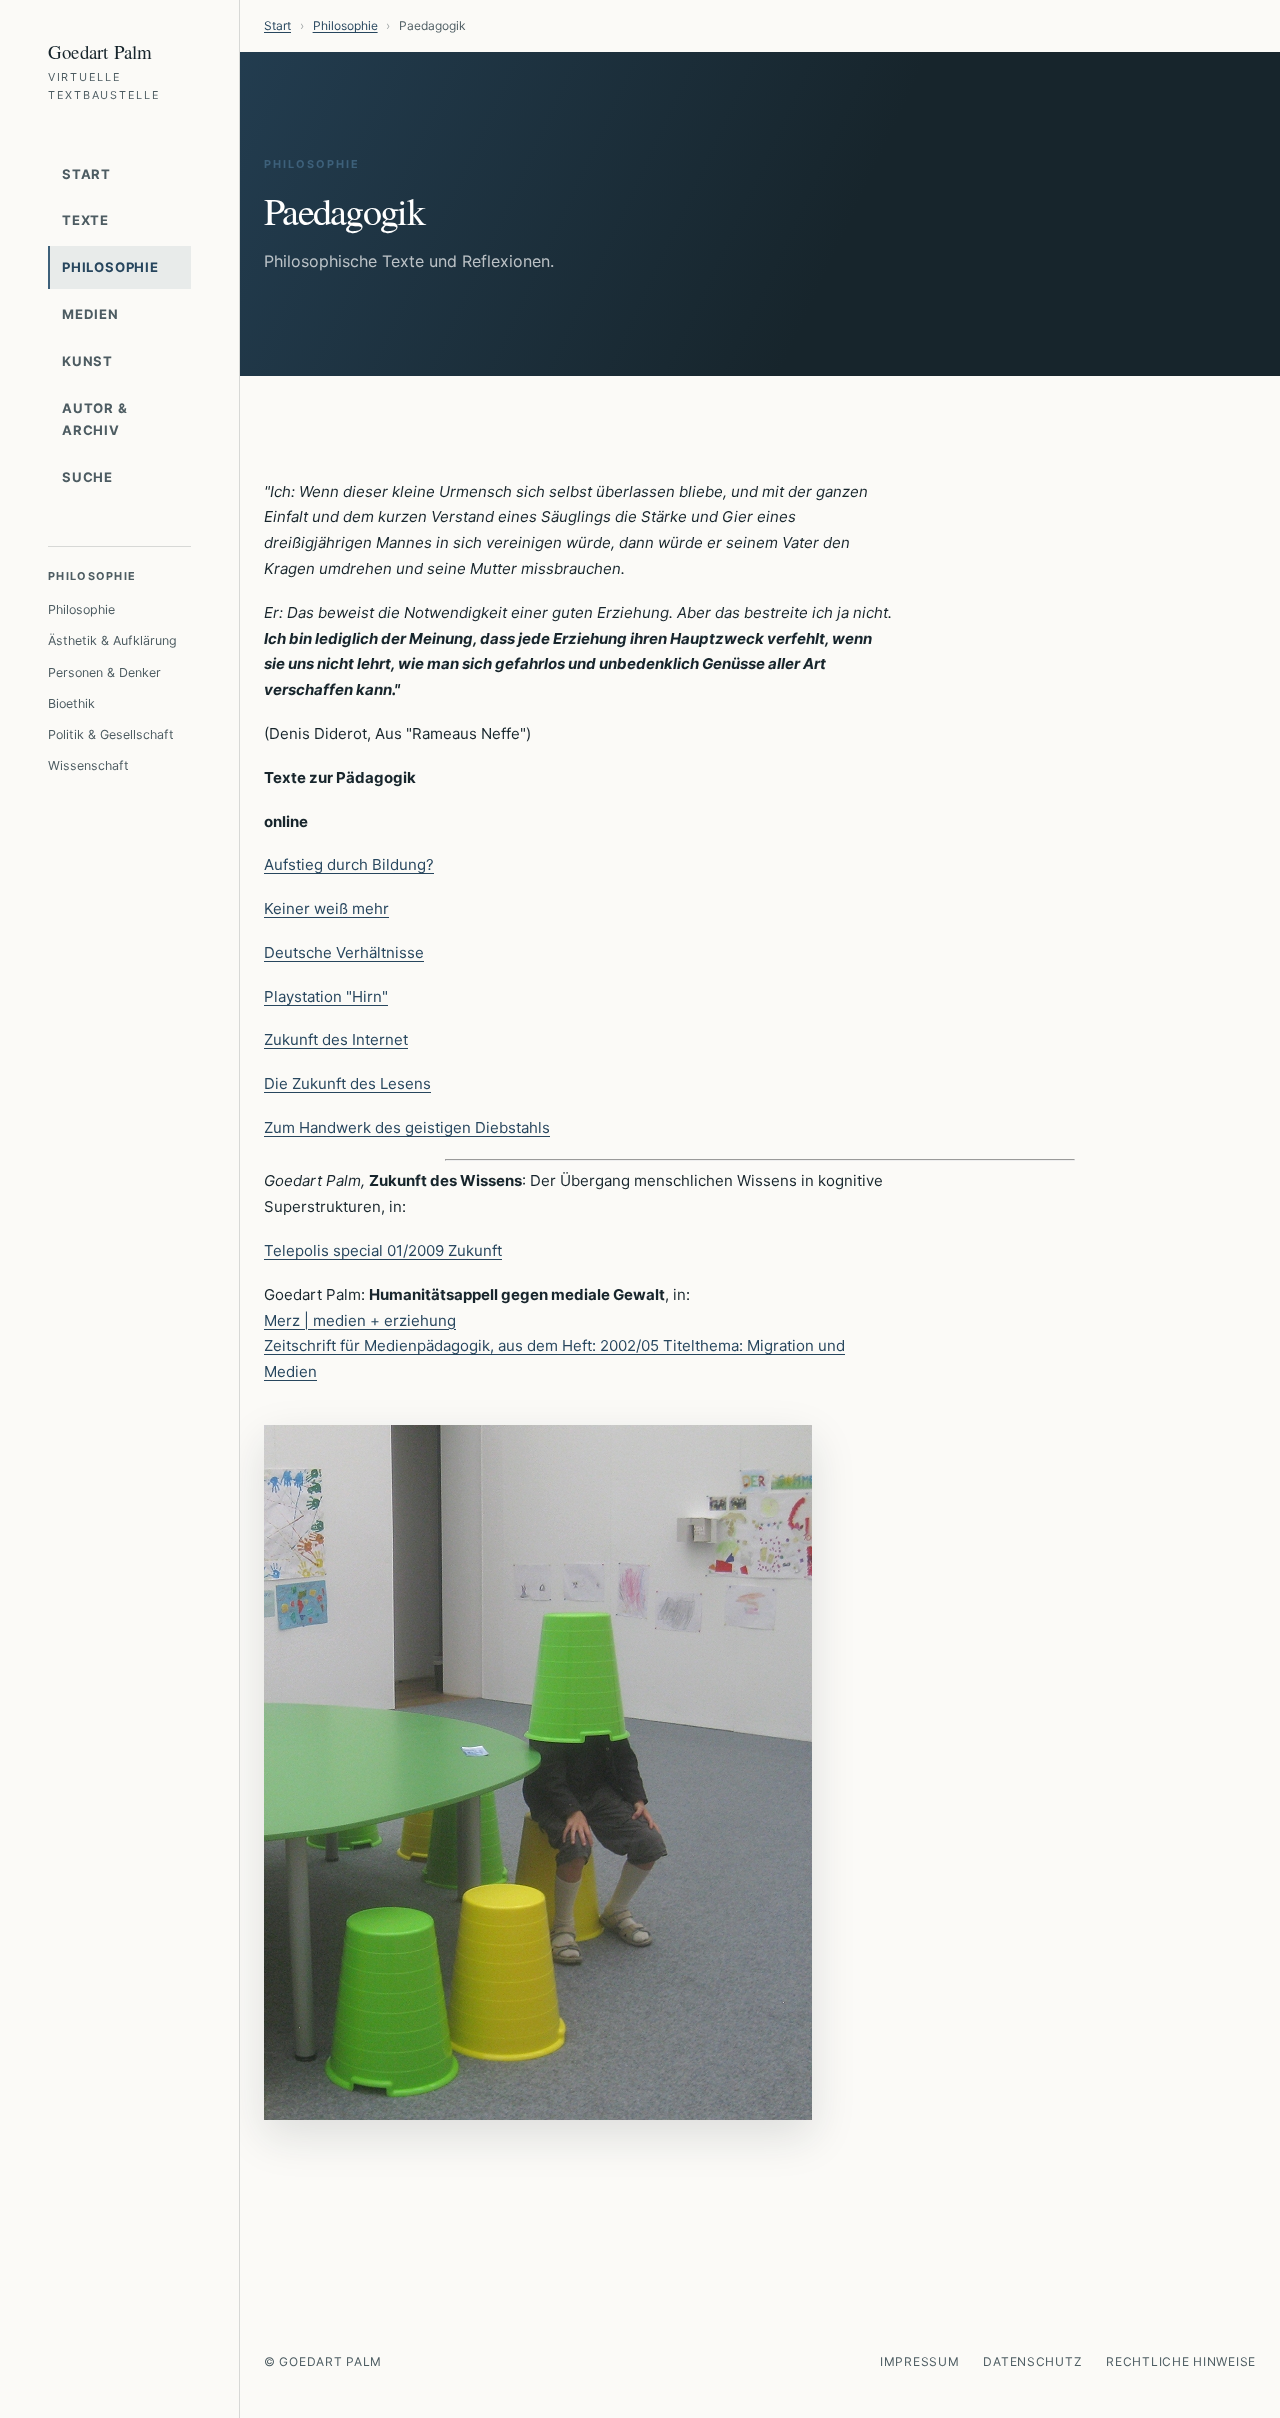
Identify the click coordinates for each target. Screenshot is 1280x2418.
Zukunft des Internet (336, 1039)
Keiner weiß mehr (326, 908)
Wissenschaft (88, 765)
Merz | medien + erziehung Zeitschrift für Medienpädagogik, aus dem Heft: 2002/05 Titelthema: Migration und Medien (554, 1346)
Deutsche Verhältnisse (344, 952)
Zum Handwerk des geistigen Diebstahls (407, 1127)
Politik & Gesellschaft (111, 734)
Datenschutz (1032, 2361)
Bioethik (71, 703)
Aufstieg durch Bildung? (349, 864)
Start (86, 174)
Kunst (87, 361)
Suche (87, 477)
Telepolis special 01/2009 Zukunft (383, 1250)
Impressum (919, 2361)
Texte (85, 220)
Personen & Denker (104, 672)
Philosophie (110, 267)
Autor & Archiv (95, 419)
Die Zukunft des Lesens (347, 1083)
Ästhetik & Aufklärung (112, 640)
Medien (90, 314)
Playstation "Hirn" (326, 996)
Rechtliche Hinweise (1181, 2361)
